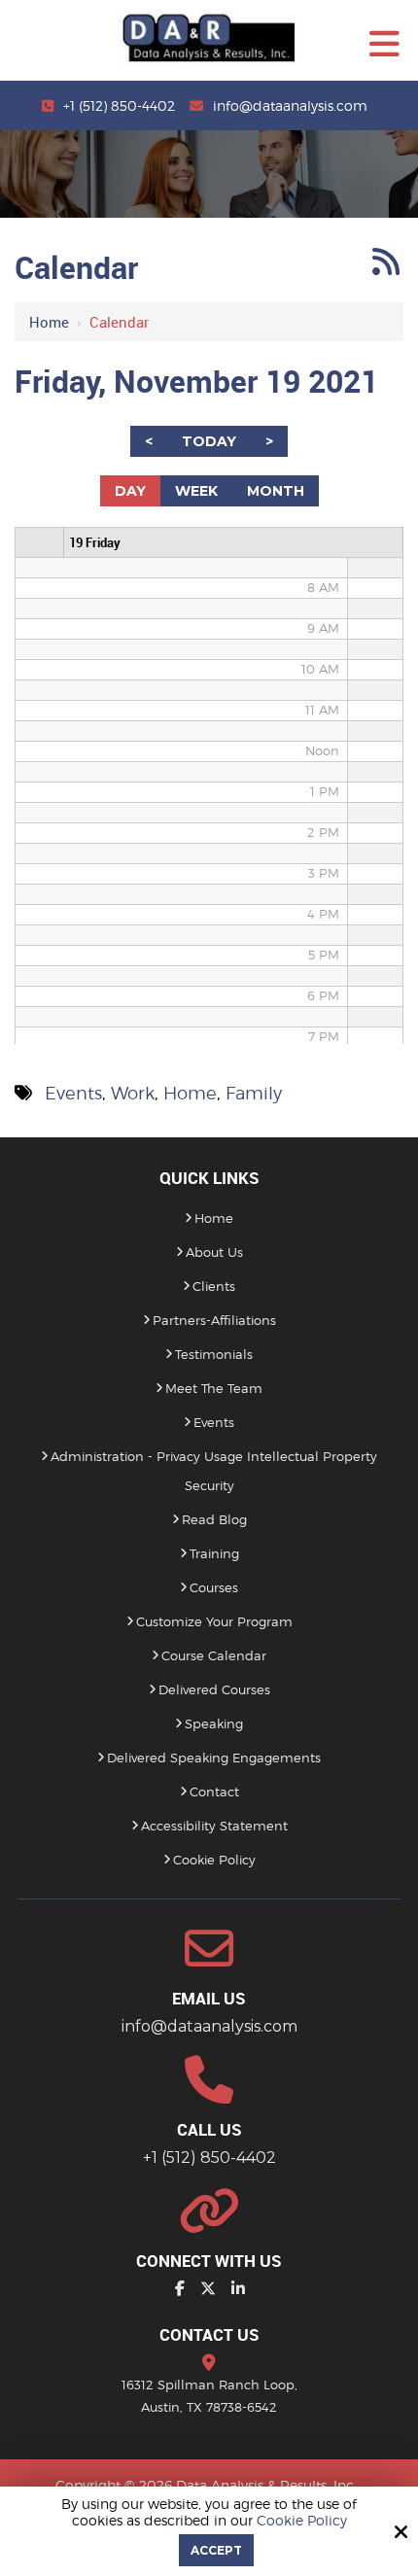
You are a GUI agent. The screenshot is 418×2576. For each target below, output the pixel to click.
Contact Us (209, 2334)
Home (49, 322)
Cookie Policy (302, 2521)
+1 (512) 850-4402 (119, 105)
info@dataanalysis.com (290, 105)
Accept (216, 2550)
